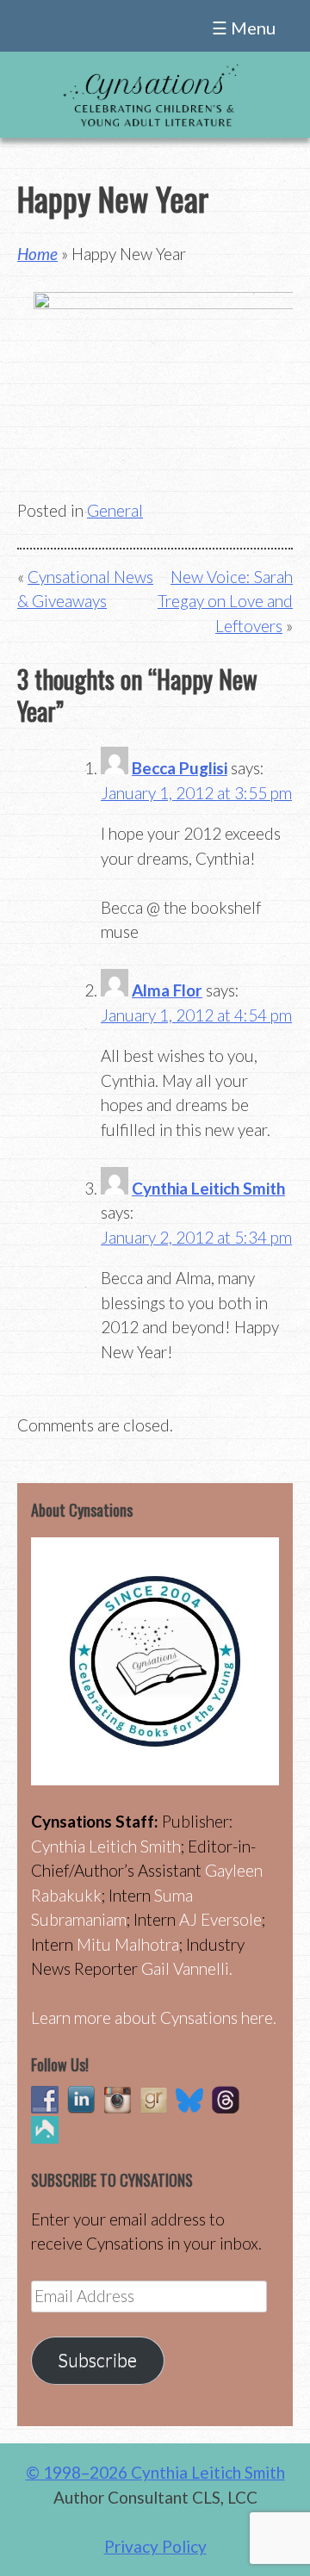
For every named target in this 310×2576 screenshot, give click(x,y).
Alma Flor (167, 990)
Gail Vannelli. (187, 1968)
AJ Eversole (220, 1919)
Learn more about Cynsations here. (154, 2017)
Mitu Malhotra (128, 1944)
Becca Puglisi (180, 768)
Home (37, 254)
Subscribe (97, 2360)
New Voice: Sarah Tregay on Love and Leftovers (225, 601)
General (115, 510)
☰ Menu (244, 28)
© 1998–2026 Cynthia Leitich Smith (155, 2472)
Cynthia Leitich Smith (208, 1188)
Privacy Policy (155, 2546)
